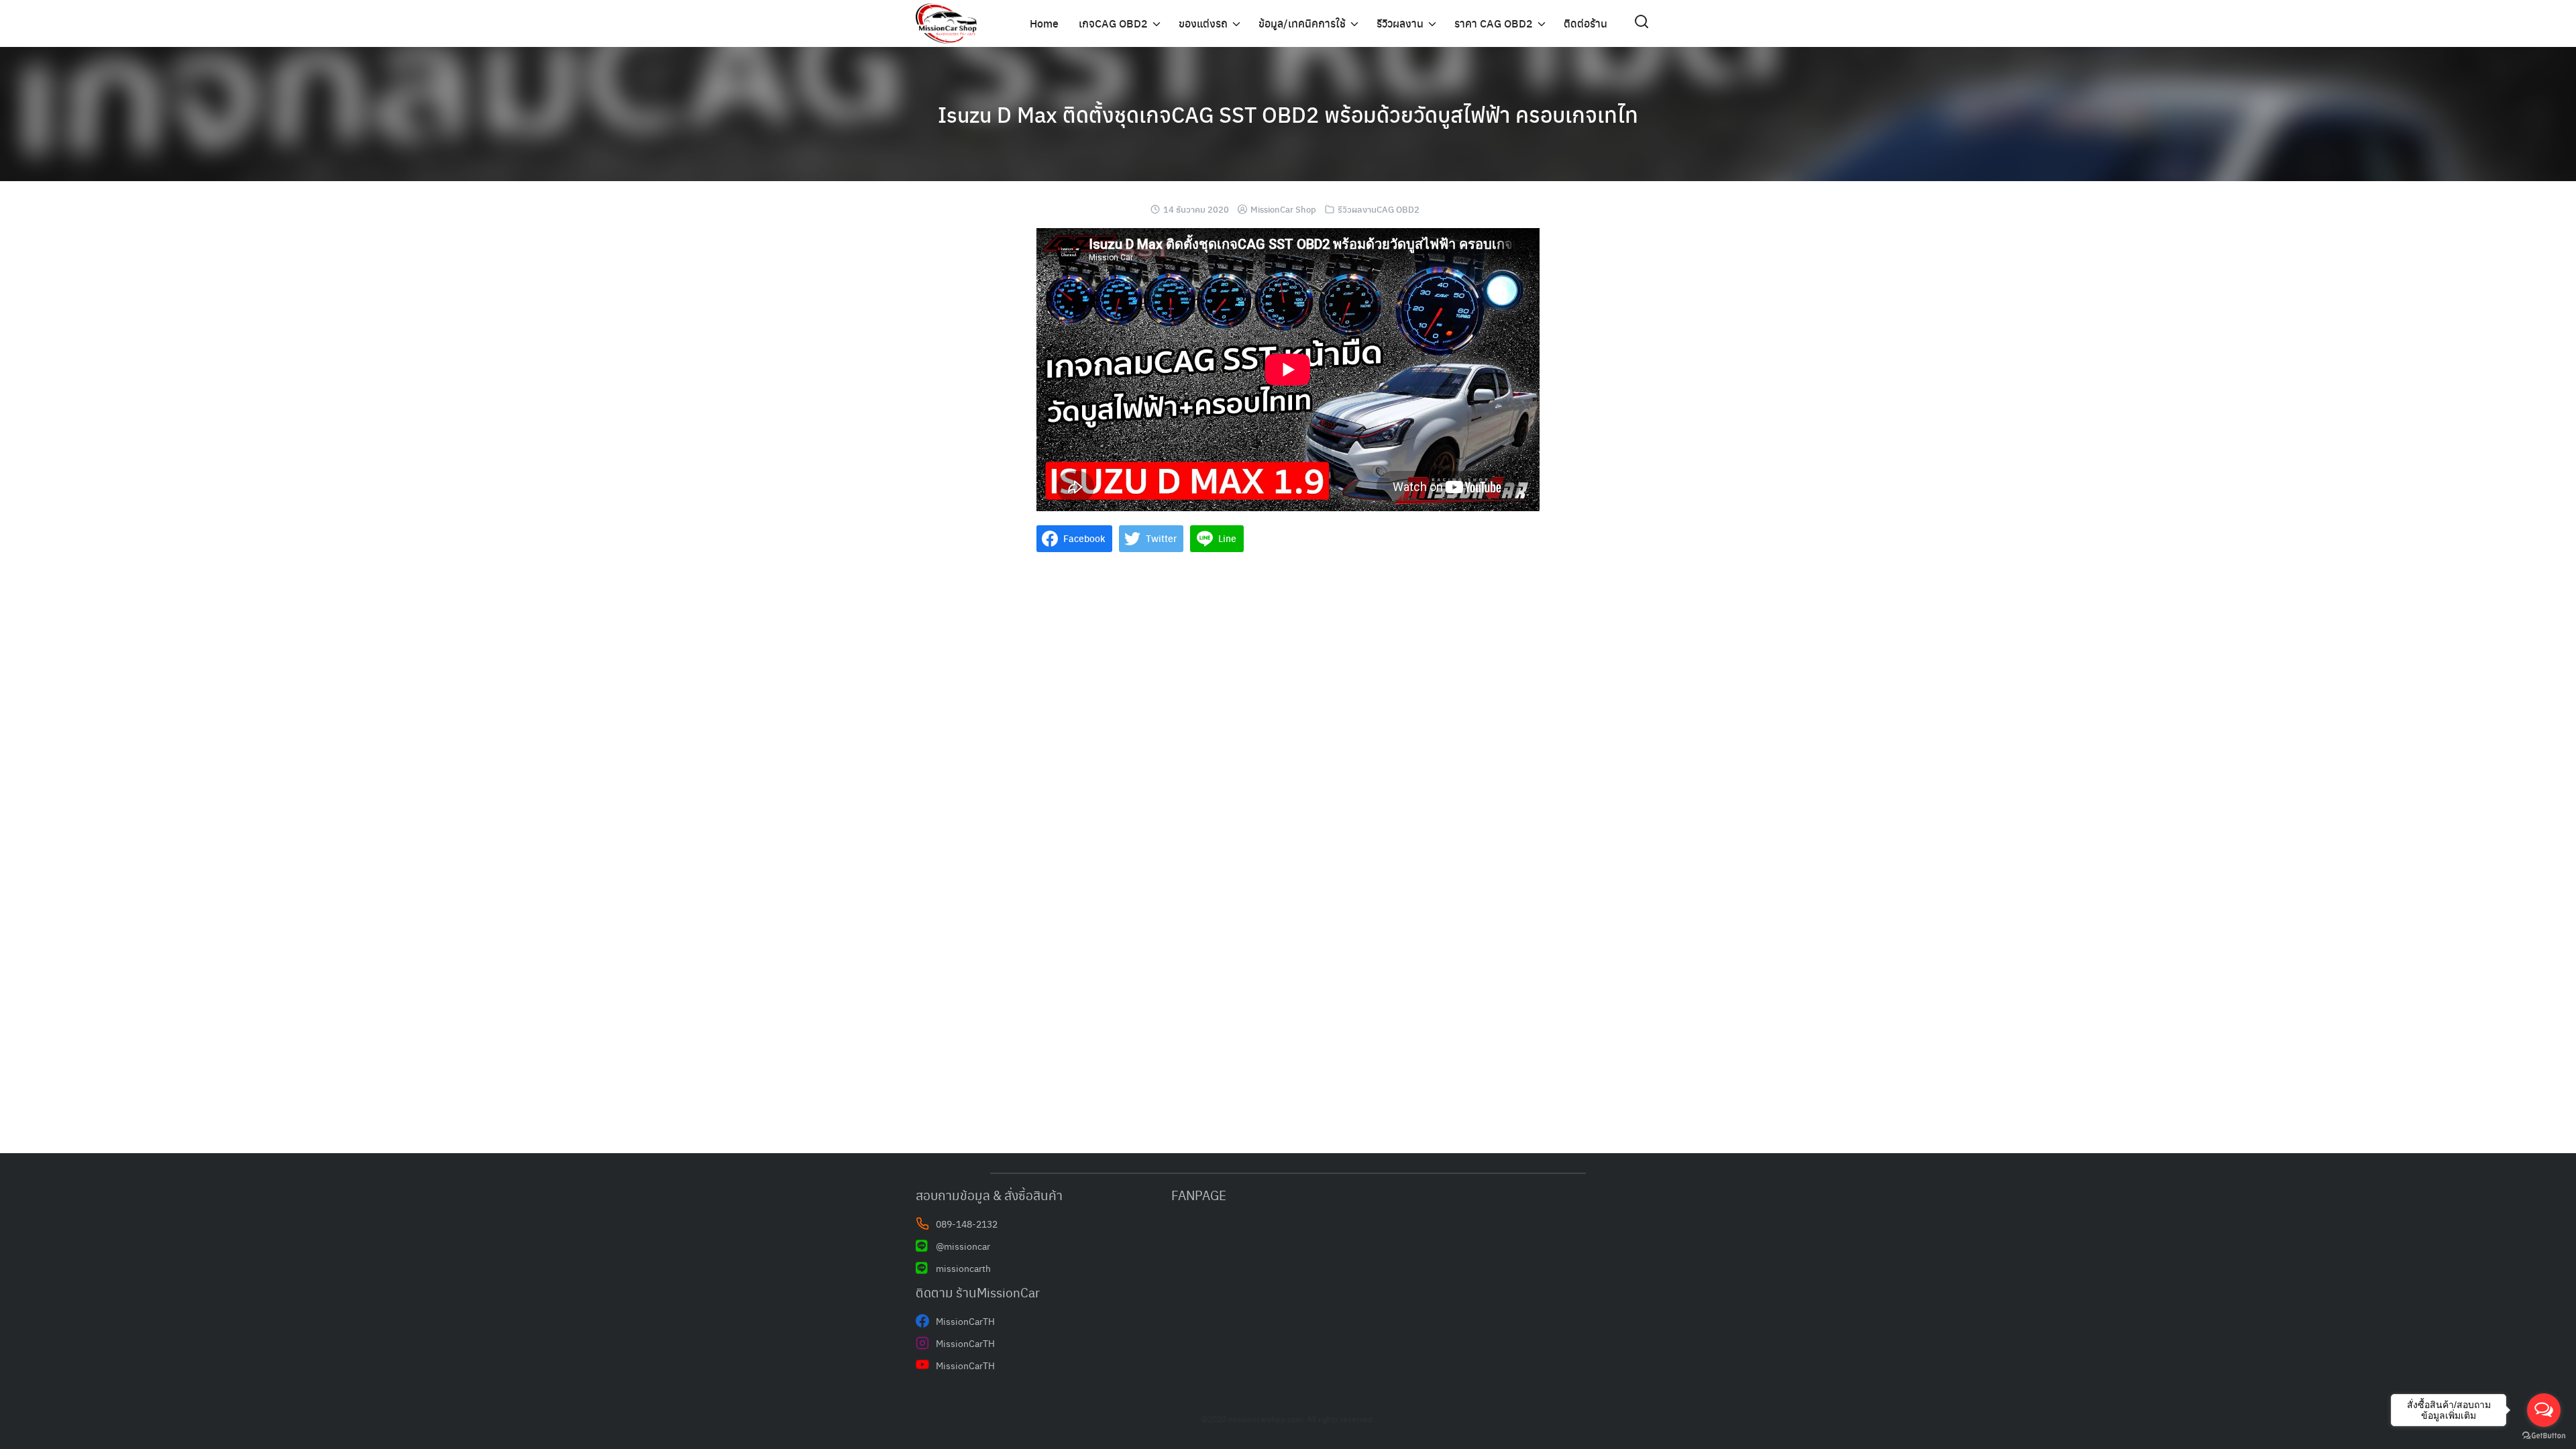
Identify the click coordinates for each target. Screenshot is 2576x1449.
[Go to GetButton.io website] (2544, 1436)
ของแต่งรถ (1203, 23)
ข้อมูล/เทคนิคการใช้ (1302, 23)
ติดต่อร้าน (1586, 23)
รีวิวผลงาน (1400, 23)
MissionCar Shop (1283, 209)
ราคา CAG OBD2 (1494, 23)
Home (1044, 23)
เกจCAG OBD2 (1113, 23)
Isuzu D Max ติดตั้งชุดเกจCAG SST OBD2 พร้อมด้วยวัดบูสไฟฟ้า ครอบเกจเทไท (1288, 114)
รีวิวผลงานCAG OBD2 (1379, 209)
